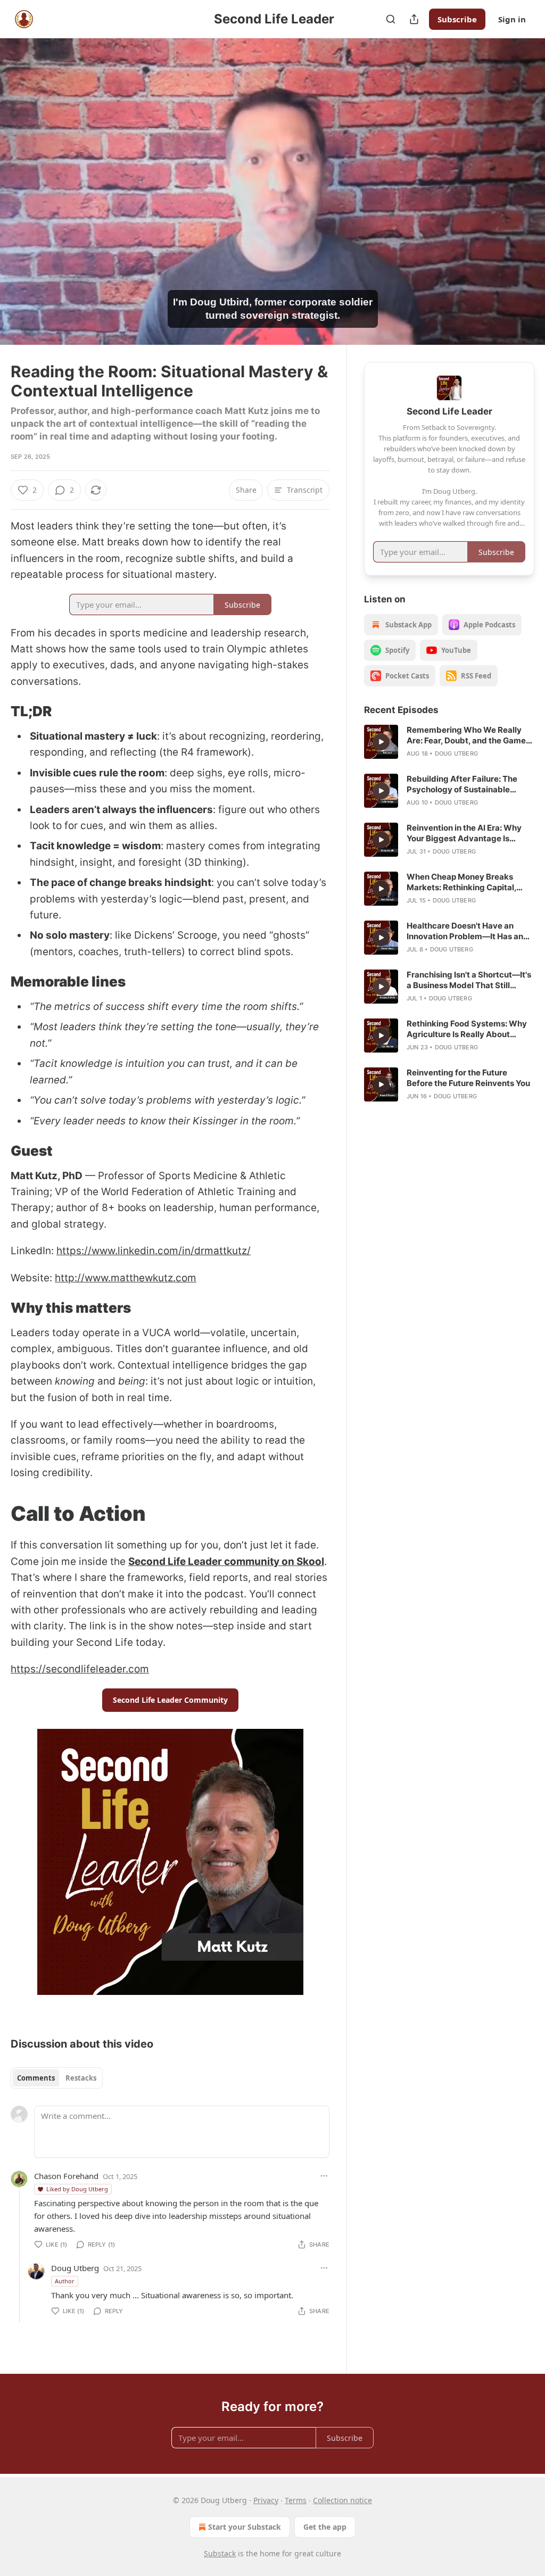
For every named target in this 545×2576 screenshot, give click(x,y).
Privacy (266, 2500)
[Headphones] (21, 203)
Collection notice (342, 2500)
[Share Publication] (414, 19)
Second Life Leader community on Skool (226, 1562)
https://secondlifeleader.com (80, 1669)
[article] (449, 742)
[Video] (21, 180)
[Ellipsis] (324, 2176)
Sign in (512, 19)
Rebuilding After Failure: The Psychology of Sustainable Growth (462, 784)
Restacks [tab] (81, 2078)
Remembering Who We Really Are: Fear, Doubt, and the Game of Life (466, 735)
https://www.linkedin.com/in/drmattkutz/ (154, 1251)
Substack (220, 2553)
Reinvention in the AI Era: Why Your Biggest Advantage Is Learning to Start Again (464, 833)
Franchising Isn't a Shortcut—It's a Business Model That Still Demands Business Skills (469, 980)
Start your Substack (245, 2527)
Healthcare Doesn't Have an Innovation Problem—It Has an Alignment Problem (465, 931)
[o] (381, 742)
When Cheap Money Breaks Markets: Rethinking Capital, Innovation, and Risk (461, 882)
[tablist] (57, 2078)
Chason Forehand (66, 2176)
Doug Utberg (75, 2268)
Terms (296, 2500)
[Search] (391, 19)
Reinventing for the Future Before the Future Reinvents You (468, 1078)
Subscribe (457, 19)
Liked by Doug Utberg (77, 2189)
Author (65, 2281)
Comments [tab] (36, 2078)
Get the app (325, 2527)
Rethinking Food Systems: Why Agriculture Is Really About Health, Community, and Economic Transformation (467, 1029)
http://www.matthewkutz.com (126, 1278)
